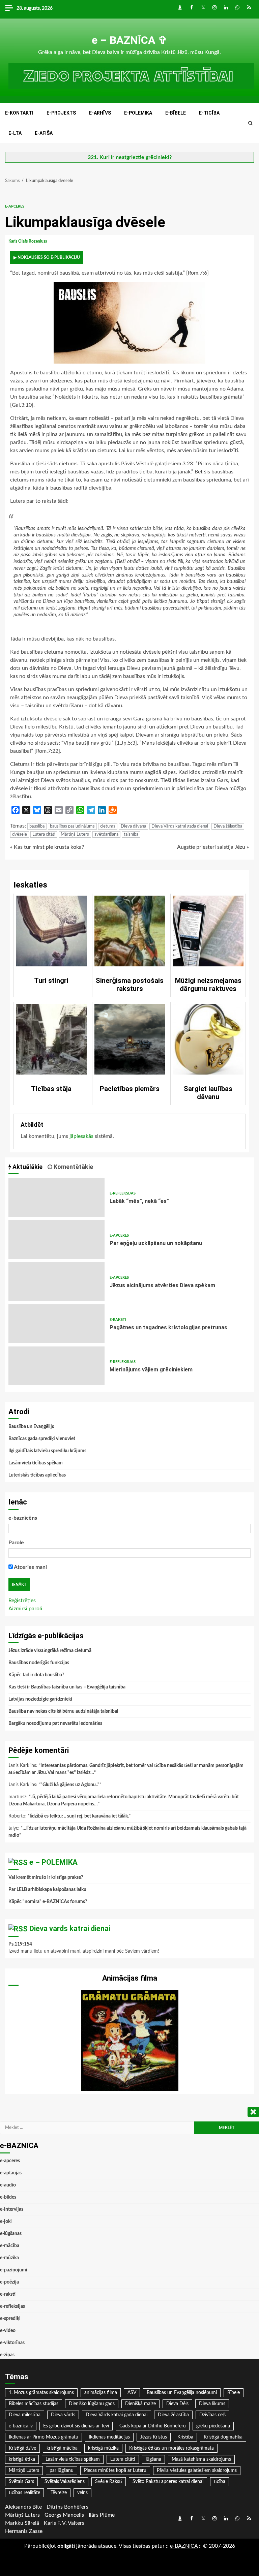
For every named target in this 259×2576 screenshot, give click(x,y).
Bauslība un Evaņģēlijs (31, 1427)
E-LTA (15, 133)
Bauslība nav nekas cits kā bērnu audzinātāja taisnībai (63, 1711)
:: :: (184, 2546)
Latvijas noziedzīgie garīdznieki (40, 1699)
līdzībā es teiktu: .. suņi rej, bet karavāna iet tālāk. (79, 1816)
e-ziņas (7, 2355)
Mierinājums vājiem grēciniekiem (56, 1366)
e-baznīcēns (23, 1518)
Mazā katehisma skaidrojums (201, 2459)
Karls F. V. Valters (64, 2523)
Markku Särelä (22, 2523)
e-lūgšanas (11, 2234)
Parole (16, 1543)
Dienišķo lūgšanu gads (92, 2404)
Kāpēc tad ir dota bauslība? (36, 1675)
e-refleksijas (123, 1193)
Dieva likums (212, 2404)
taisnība (131, 834)
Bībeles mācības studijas (34, 2404)
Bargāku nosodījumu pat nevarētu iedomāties (55, 1724)
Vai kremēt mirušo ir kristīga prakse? (46, 1877)
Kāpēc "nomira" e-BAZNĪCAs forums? (48, 1902)
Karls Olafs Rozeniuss (28, 241)
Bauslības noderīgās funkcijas (39, 1663)
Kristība (185, 2437)
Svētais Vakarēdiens (65, 2482)
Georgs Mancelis (64, 2515)
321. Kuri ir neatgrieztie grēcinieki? (130, 157)
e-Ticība (209, 113)
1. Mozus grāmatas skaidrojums (41, 2393)
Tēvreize (59, 2493)
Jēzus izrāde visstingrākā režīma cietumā (50, 1651)
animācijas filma (101, 2393)
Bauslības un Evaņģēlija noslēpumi (182, 2393)
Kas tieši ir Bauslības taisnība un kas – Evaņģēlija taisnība (67, 1687)
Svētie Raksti (109, 2482)
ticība (220, 2482)
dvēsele (20, 834)
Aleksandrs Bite (23, 2507)
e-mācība (10, 2246)
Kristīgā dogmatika (223, 2437)
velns (82, 2493)
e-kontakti (19, 113)
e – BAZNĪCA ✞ (129, 40)
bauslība (37, 826)
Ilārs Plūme (102, 2515)
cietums (108, 826)
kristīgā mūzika (103, 2448)
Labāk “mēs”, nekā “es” (56, 1197)
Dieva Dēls (177, 2404)
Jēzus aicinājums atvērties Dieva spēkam (56, 1282)
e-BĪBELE (176, 113)
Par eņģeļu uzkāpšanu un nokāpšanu (56, 1239)
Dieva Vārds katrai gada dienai (180, 826)
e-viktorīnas (12, 2343)
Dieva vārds (63, 2415)
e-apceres (15, 206)
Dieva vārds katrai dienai (70, 1929)
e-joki (6, 2222)
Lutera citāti (44, 834)
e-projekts (61, 113)
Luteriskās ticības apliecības (37, 1475)
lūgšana (153, 2459)
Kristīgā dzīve (22, 2448)
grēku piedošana (213, 2426)
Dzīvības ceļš (212, 2415)
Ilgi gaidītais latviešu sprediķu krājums (47, 1451)
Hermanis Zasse (24, 2531)
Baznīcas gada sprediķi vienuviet (42, 1439)
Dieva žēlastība (228, 826)
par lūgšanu (62, 2471)
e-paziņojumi (14, 2270)
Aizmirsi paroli (25, 1609)
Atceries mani (30, 1567)
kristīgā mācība (62, 2448)
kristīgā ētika (22, 2459)
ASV (132, 2393)
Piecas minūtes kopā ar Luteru (115, 2471)
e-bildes (8, 2197)
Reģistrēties (22, 1601)
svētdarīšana (106, 834)
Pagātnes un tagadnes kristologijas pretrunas (56, 1324)
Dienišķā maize (140, 2404)
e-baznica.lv (21, 2426)
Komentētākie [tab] (73, 1167)
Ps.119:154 (20, 1944)
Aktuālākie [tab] (27, 1167)
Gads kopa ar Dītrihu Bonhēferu (153, 2426)
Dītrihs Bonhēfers (67, 2507)
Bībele (234, 2393)
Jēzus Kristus (154, 2437)
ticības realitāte (24, 2493)
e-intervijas (12, 2209)
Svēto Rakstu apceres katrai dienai (168, 2482)
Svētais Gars (21, 2482)
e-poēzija (9, 2282)
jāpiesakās (81, 1136)
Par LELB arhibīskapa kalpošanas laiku (47, 1890)
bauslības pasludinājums (72, 826)
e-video (8, 2331)
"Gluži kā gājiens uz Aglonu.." (70, 1785)
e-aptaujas (11, 2173)
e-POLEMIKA (138, 113)
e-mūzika (9, 2258)
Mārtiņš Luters (75, 834)
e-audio (8, 2185)
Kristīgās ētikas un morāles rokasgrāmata (171, 2448)
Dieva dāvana (133, 826)
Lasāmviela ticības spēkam (36, 1463)
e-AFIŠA (44, 133)
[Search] (250, 123)
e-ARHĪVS (100, 113)
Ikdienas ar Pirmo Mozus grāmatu (44, 2437)
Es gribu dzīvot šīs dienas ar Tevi (76, 2426)
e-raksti (118, 1320)
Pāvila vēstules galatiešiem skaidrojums (197, 2471)
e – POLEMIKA (53, 1862)
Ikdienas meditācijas (109, 2437)
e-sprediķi (10, 2319)
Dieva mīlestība (25, 2415)
